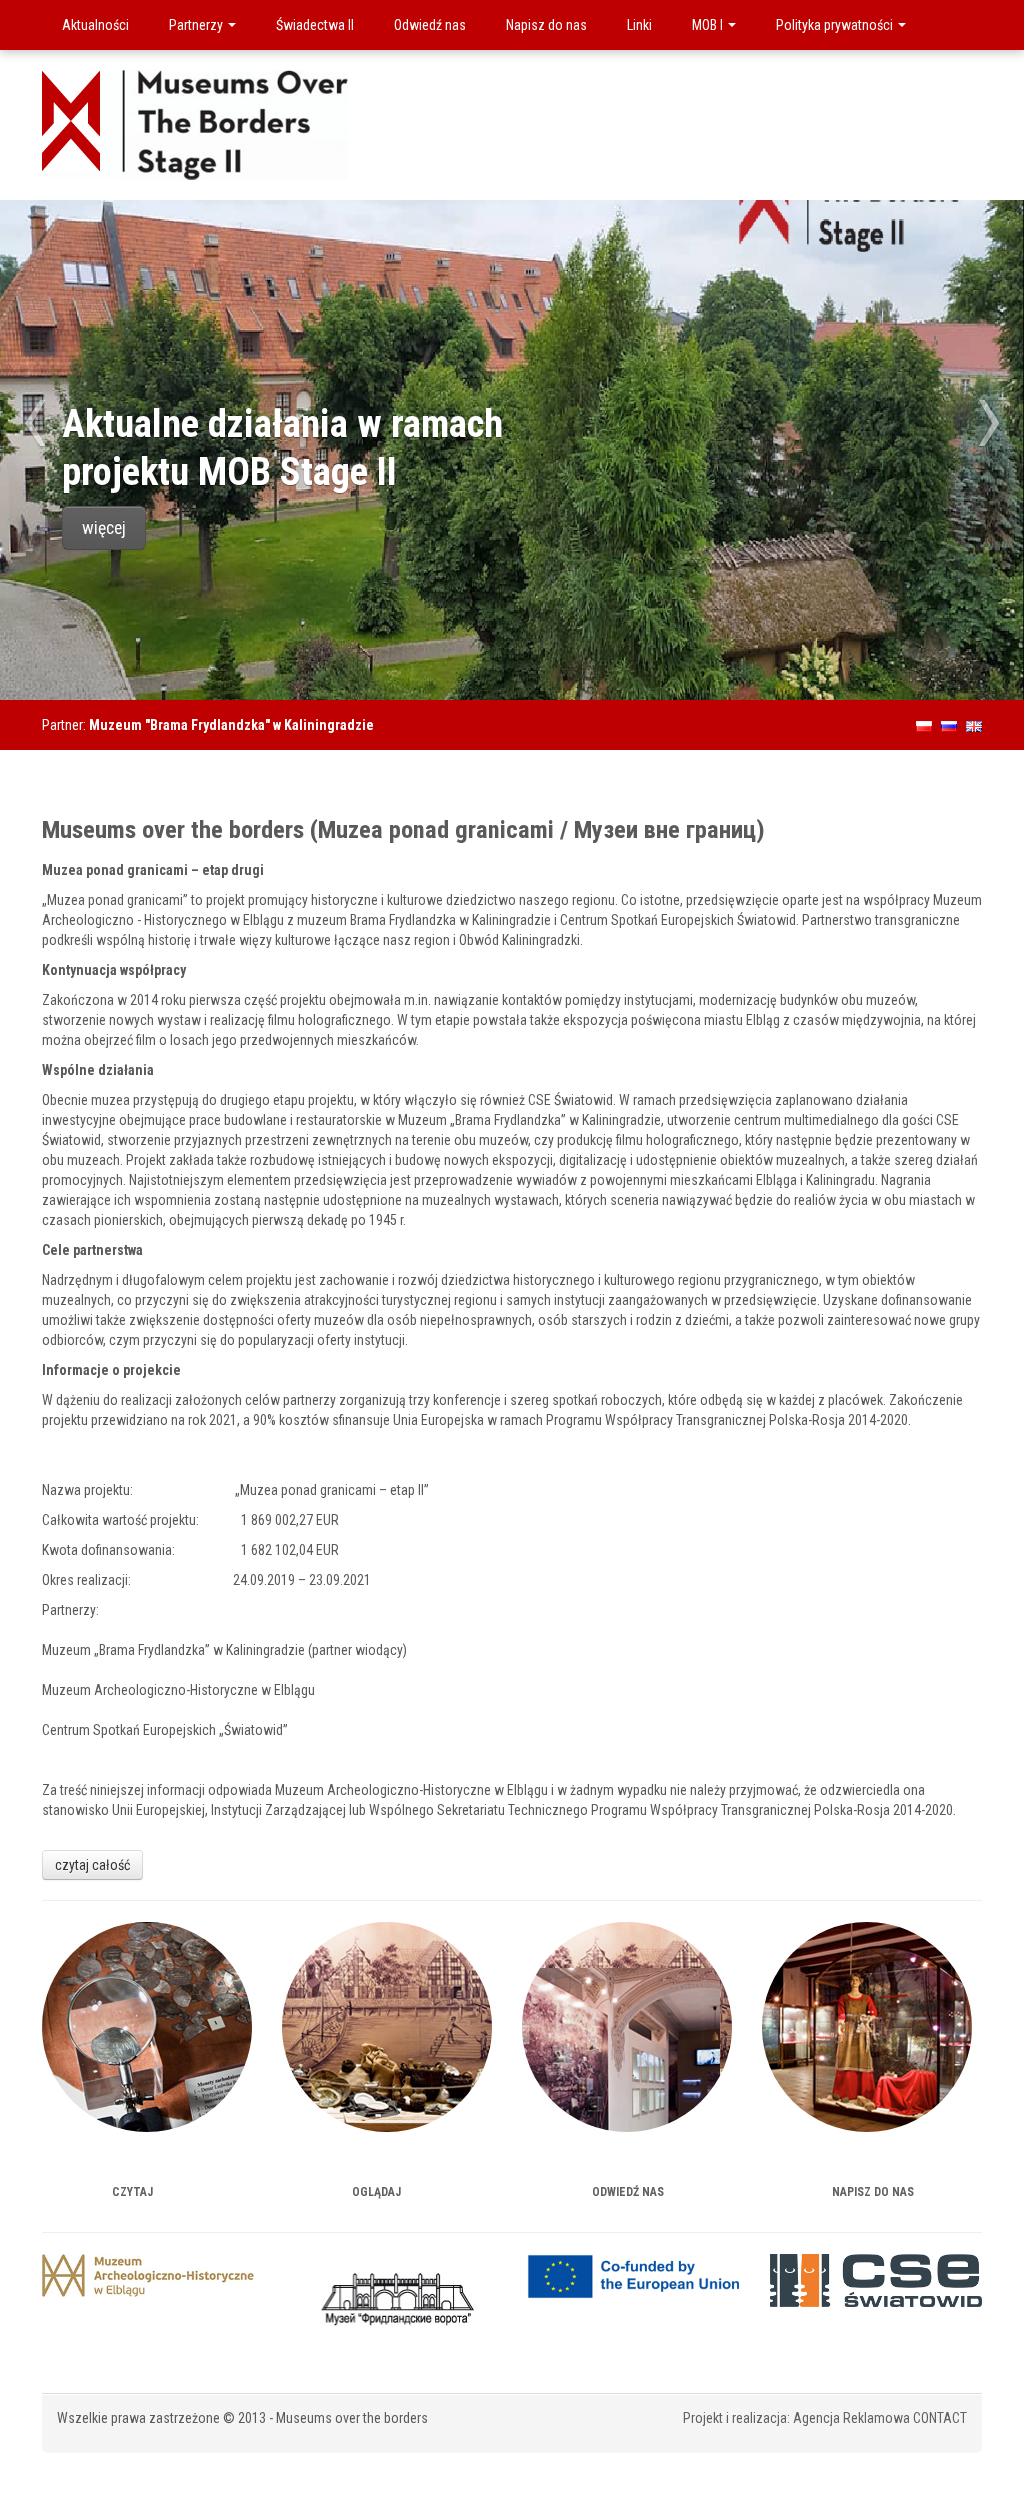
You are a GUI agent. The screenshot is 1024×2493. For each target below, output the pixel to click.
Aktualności (95, 25)
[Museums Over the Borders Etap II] (195, 124)
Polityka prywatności (836, 25)
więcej (104, 528)
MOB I (709, 25)
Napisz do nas (546, 25)
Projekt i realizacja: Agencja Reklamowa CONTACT (825, 2418)
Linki (639, 25)
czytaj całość (92, 1865)
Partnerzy (197, 25)
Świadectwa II (315, 25)
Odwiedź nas (430, 25)
